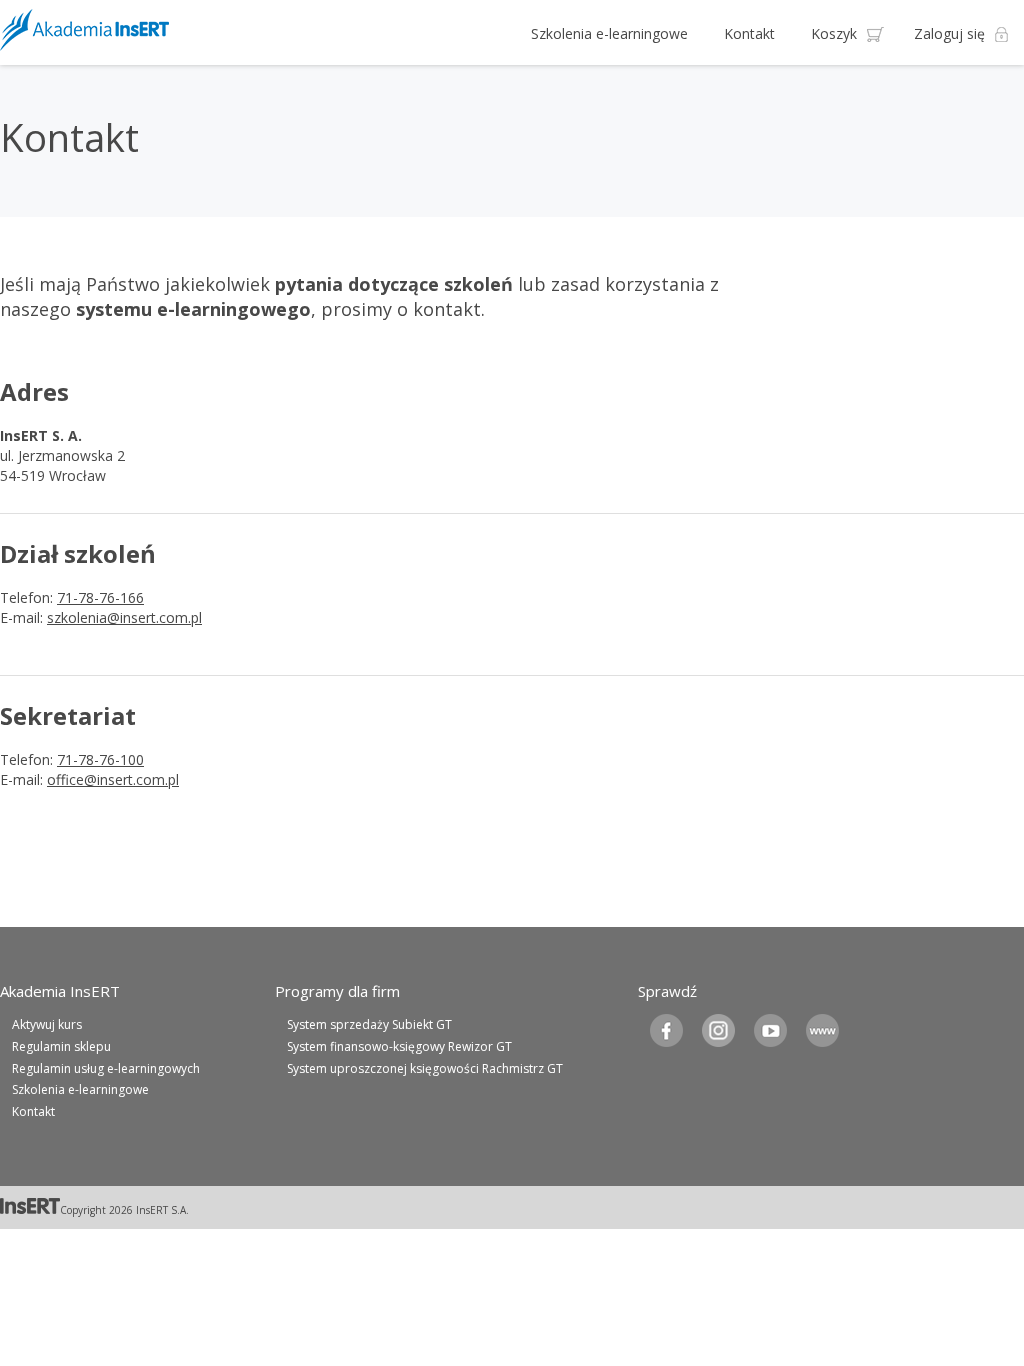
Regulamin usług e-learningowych (106, 1068)
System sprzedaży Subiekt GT (369, 1024)
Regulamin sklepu (61, 1046)
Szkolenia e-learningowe (609, 33)
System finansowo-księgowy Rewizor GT (399, 1046)
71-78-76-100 (100, 759)
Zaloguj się (949, 33)
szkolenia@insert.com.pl (124, 617)
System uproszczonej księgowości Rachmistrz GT (425, 1068)
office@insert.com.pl (113, 779)
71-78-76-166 (100, 597)
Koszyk (834, 33)
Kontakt (749, 33)
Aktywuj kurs (47, 1024)
